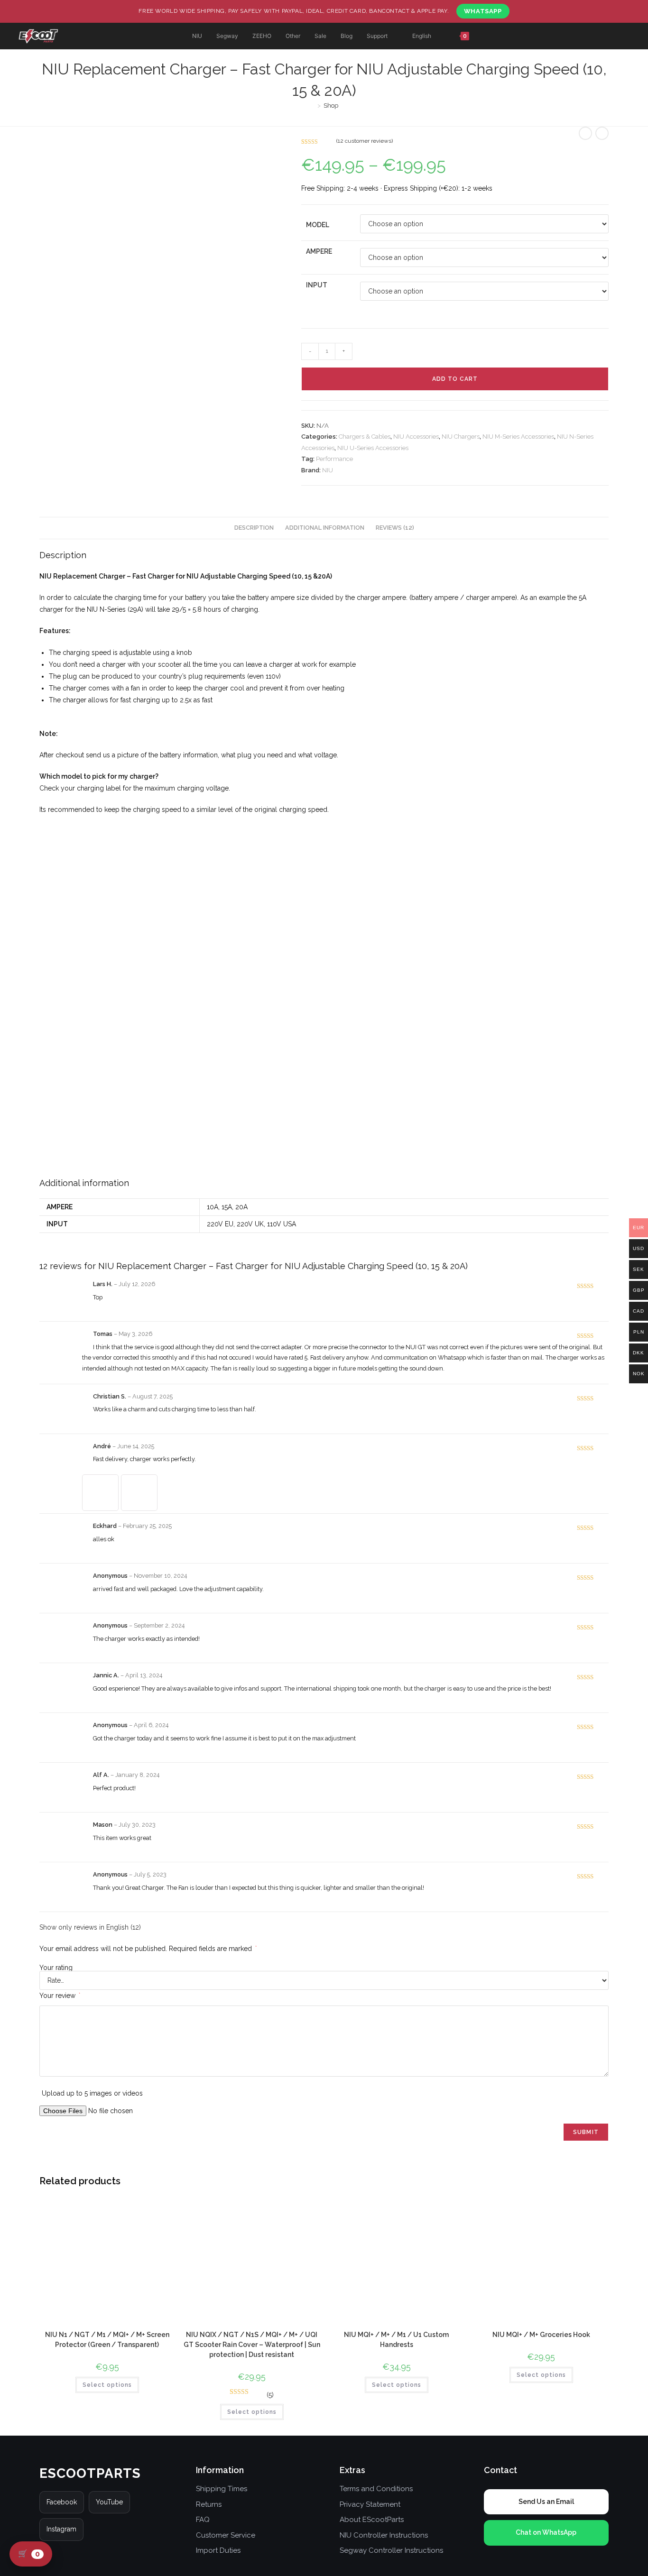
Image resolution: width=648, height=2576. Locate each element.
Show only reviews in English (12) (90, 1927)
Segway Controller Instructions (391, 2550)
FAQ (203, 2520)
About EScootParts (372, 2520)
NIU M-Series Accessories (518, 437)
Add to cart (455, 379)
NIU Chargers (461, 437)
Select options (107, 2385)
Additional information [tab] (325, 528)
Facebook (62, 2502)
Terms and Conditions (376, 2489)
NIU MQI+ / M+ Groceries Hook (541, 2335)
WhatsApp (483, 11)
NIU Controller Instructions (384, 2535)
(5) (270, 2395)
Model (318, 225)
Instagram (61, 2529)
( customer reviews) (365, 141)
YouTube (109, 2502)
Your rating (56, 1968)
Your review (60, 1996)
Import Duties (218, 2550)
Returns (209, 2504)
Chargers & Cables (365, 437)
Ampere (319, 251)
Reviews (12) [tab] (395, 528)
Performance (334, 459)
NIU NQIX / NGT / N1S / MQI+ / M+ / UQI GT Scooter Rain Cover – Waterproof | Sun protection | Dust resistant (252, 2345)
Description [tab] (254, 528)
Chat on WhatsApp (546, 2532)
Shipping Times (222, 2489)
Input (317, 285)
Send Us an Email (546, 2502)
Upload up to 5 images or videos (92, 2093)
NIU (328, 470)
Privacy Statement (370, 2504)
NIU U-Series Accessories (373, 448)
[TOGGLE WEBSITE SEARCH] (500, 36)
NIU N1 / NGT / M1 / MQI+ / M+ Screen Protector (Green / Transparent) (107, 2340)
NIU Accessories (416, 437)
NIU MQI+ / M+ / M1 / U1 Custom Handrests (396, 2340)
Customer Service (226, 2535)
